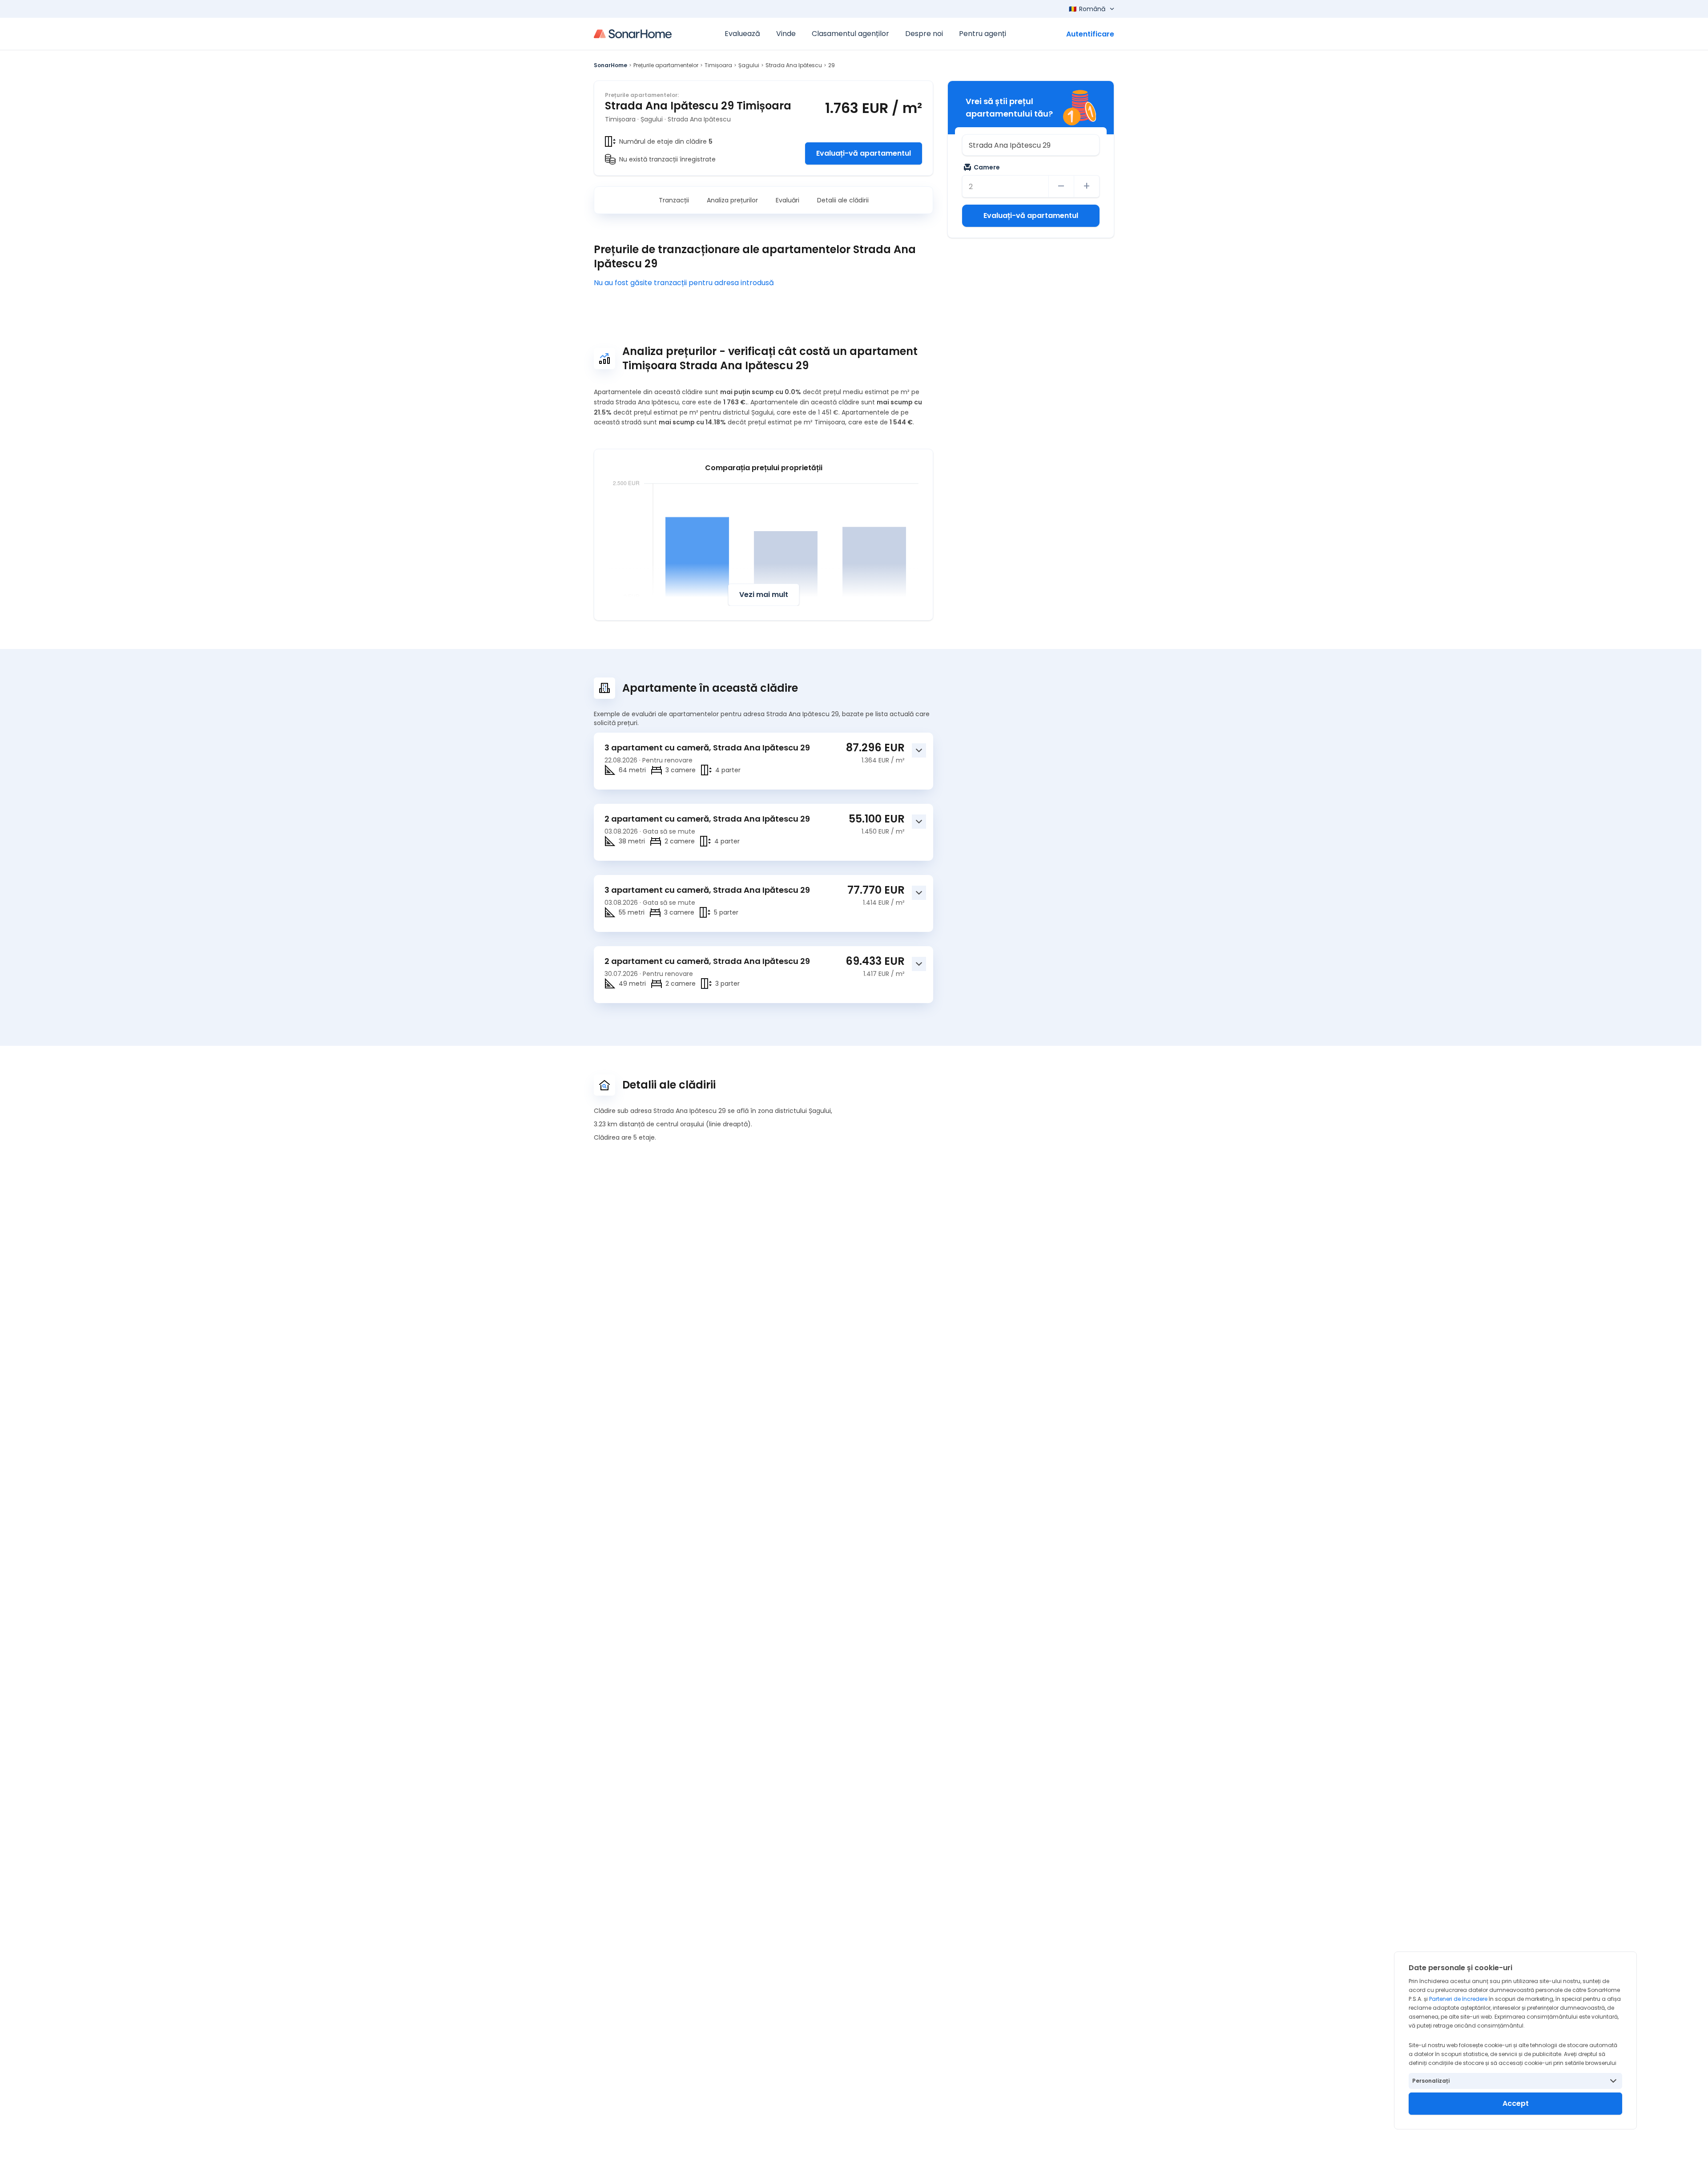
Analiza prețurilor (732, 200)
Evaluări (788, 200)
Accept (1516, 2103)
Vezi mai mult (764, 595)
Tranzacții (674, 200)
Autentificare (1090, 34)
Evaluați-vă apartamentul (864, 153)
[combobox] (1031, 145)
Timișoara (718, 65)
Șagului (749, 65)
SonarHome (610, 65)
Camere (987, 167)
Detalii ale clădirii (843, 200)
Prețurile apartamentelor (666, 65)
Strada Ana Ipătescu (794, 65)
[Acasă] (633, 34)
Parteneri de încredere (1458, 1999)
